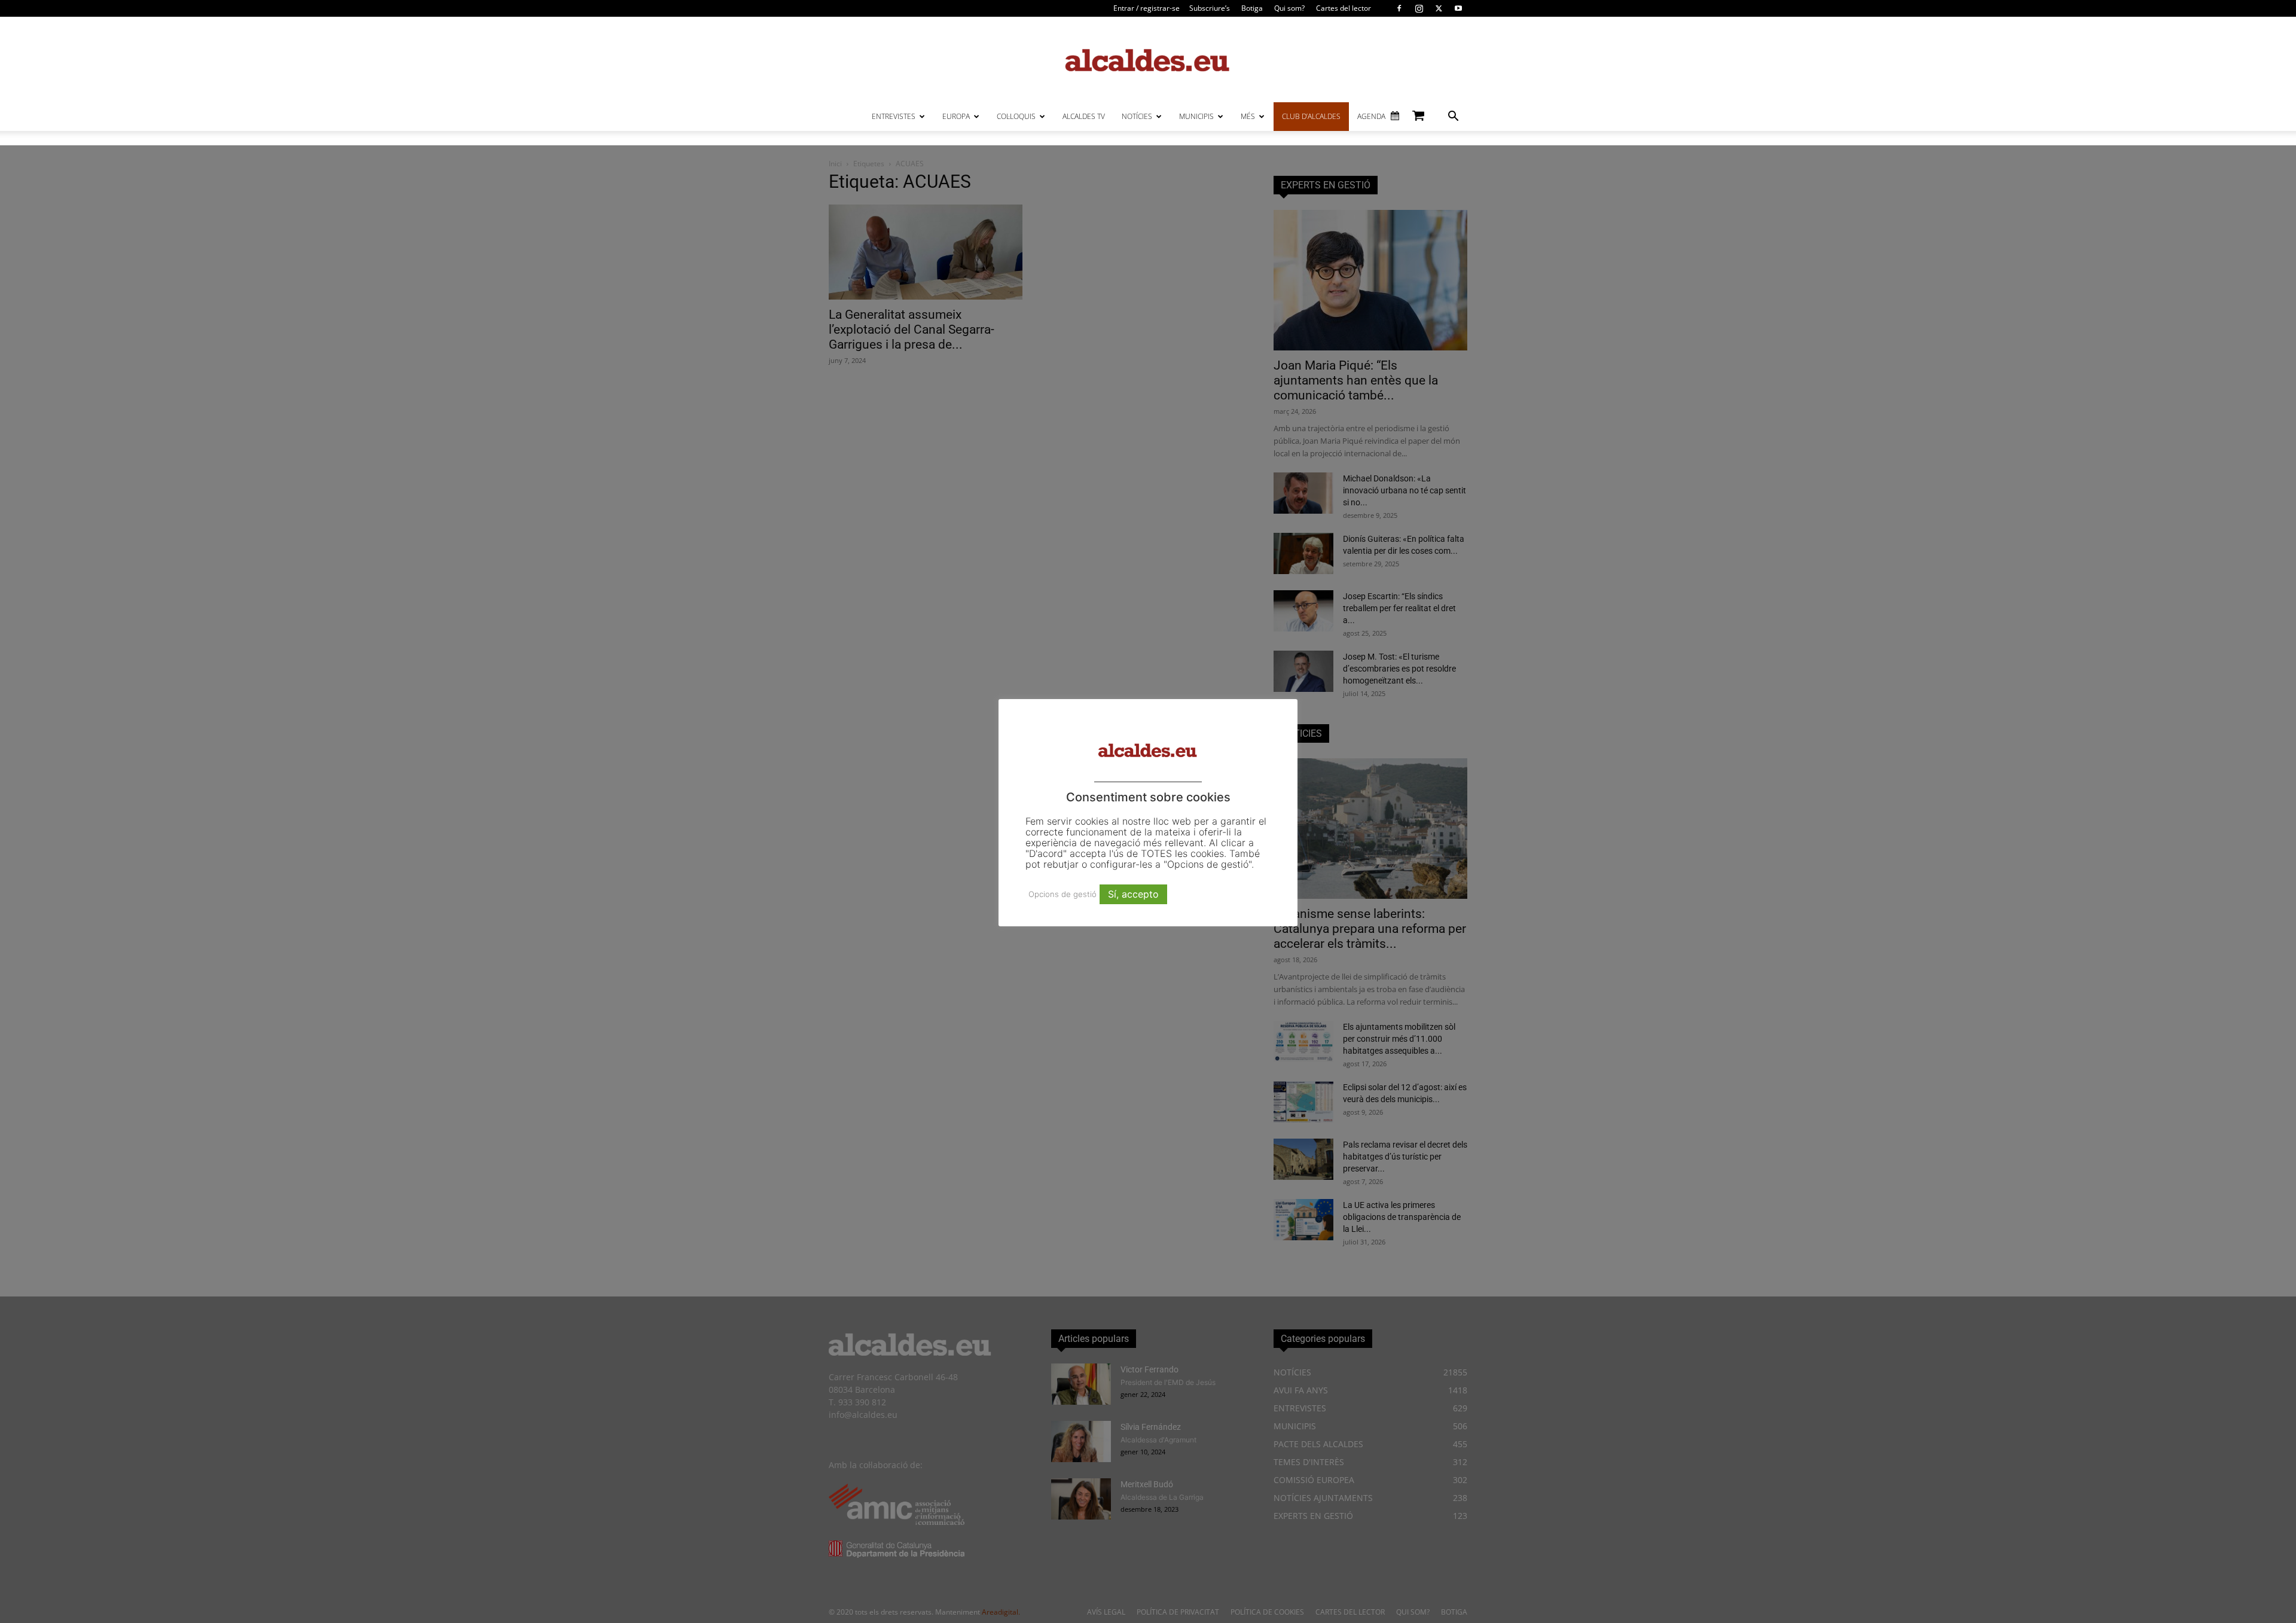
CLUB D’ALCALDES (1311, 116)
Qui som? (1289, 8)
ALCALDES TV (1084, 116)
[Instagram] (1419, 8)
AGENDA (1371, 116)
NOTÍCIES (1137, 116)
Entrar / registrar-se (1147, 8)
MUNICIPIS (1196, 116)
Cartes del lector (1344, 8)
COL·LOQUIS (1016, 116)
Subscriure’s (1210, 8)
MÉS (1248, 116)
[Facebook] (1399, 8)
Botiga (1252, 8)
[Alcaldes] (1148, 60)
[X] (1439, 8)
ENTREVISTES (894, 116)
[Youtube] (1458, 8)
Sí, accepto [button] (1133, 894)
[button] (1453, 118)
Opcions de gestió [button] (1062, 894)
